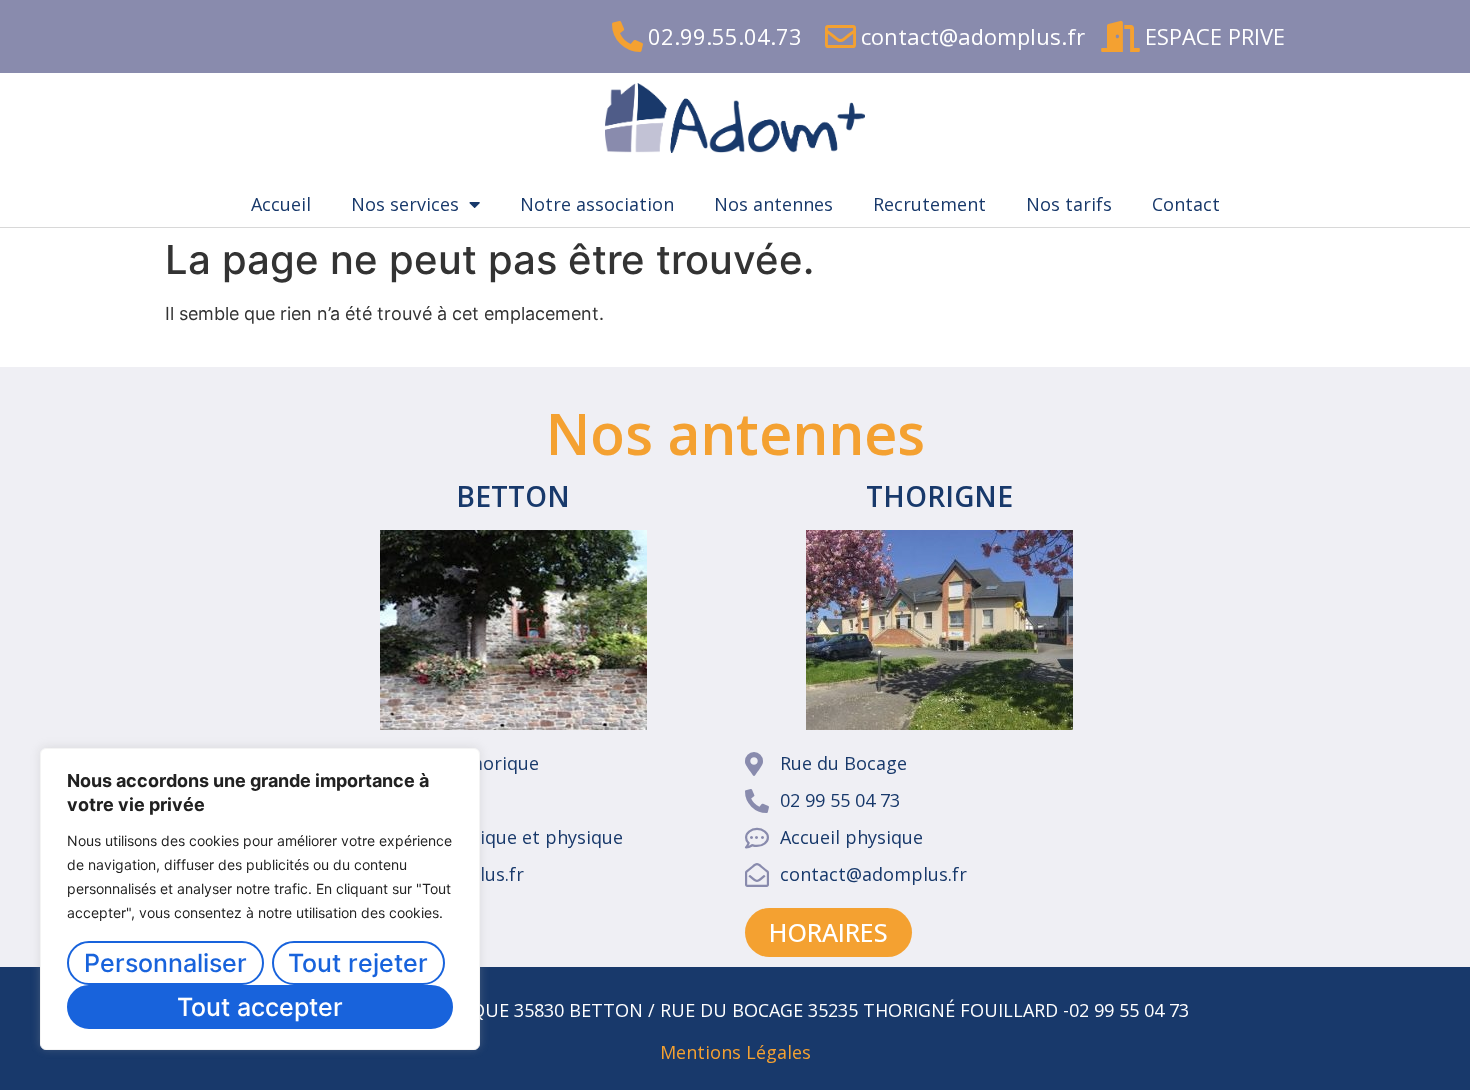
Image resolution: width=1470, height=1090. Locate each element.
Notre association (597, 204)
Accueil (281, 204)
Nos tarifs (1069, 204)
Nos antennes (773, 204)
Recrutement (929, 204)
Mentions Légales (735, 1052)
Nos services (405, 204)
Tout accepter (260, 1007)
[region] (260, 899)
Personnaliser (165, 963)
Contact (1186, 204)
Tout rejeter (358, 963)
